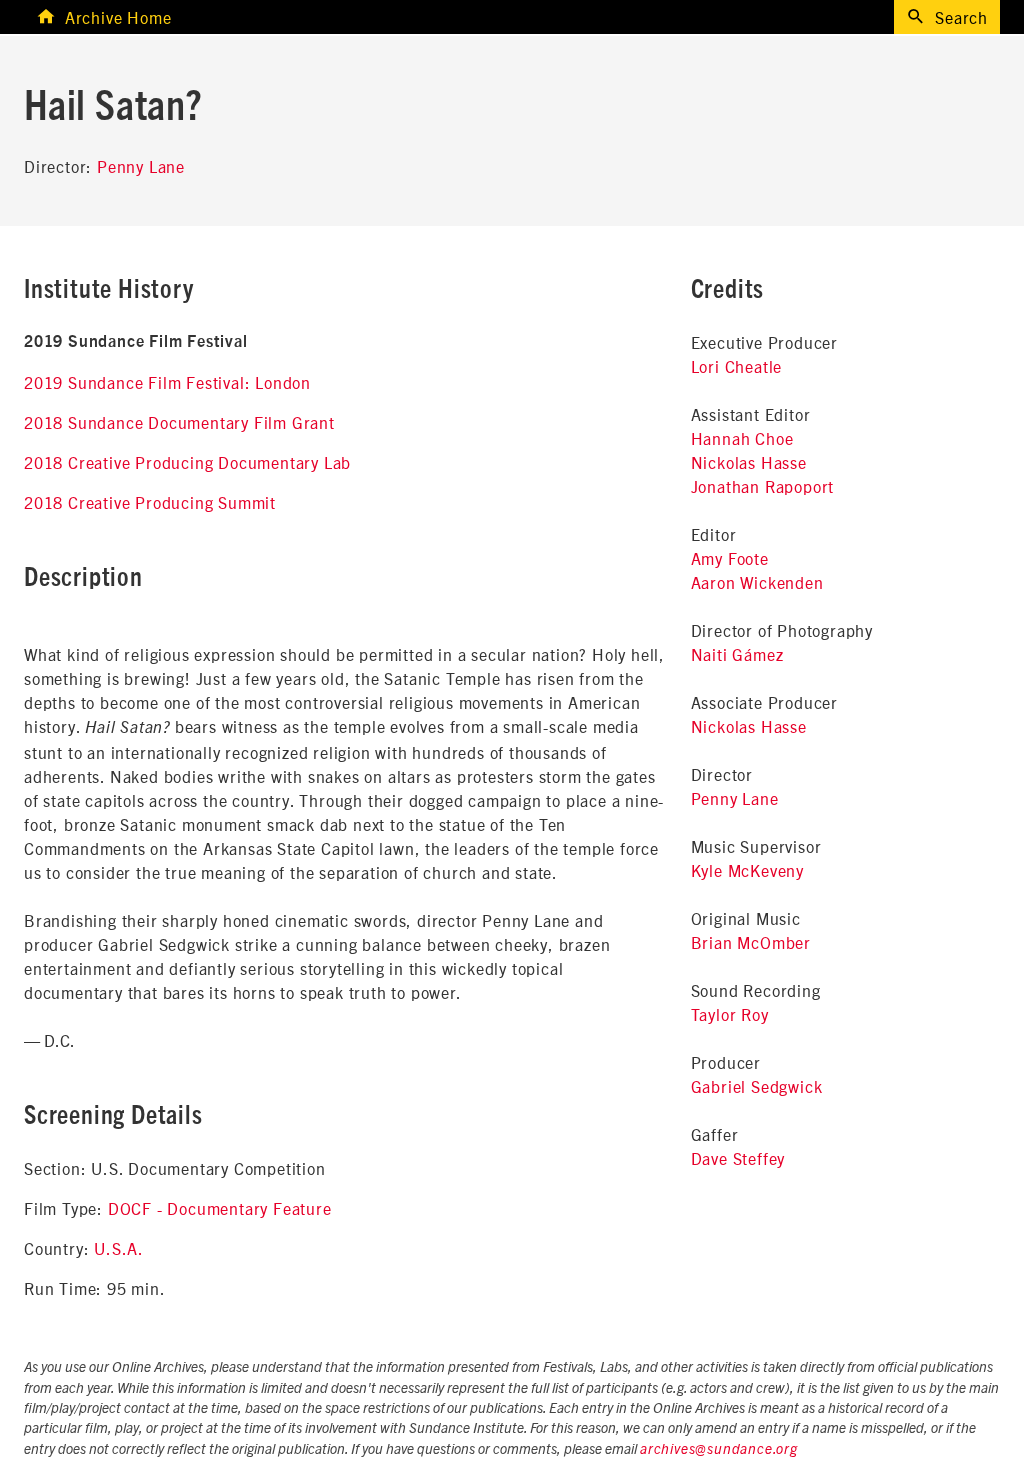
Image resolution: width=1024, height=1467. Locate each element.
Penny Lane (141, 166)
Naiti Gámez (737, 654)
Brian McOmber (751, 942)
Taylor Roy (730, 1014)
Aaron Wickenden (757, 582)
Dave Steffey (738, 1158)
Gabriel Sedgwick (757, 1086)
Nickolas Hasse (749, 462)
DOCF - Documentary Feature (220, 1208)
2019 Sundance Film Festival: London (167, 382)
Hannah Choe (742, 438)
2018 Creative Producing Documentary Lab (187, 462)
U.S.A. (119, 1248)
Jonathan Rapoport (763, 486)
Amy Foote (730, 558)
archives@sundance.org (719, 1450)
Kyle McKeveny (747, 870)
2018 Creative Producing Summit (150, 502)
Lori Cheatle (737, 366)
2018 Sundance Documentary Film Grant (179, 422)
